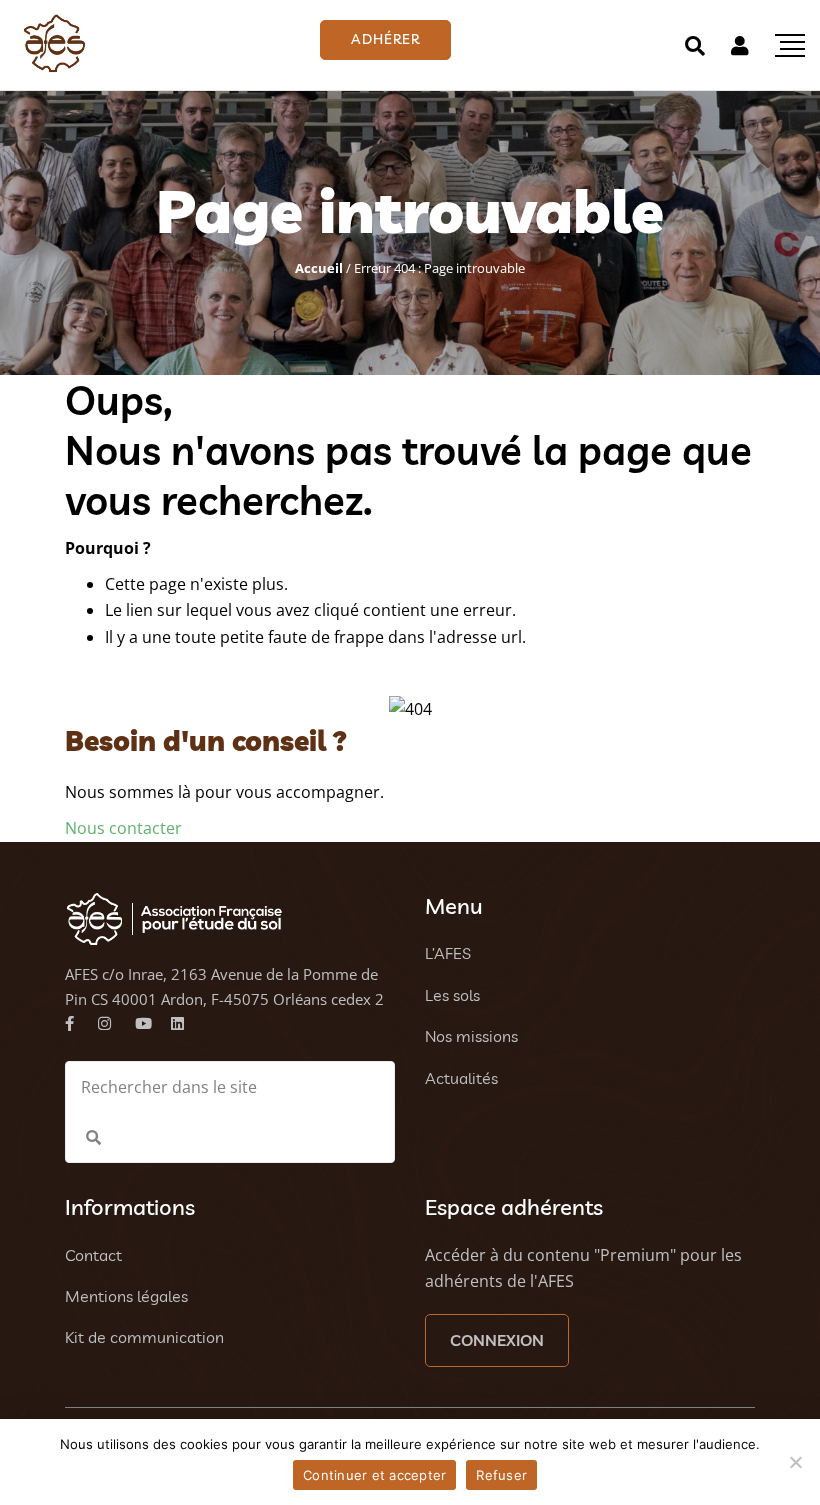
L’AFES (448, 953)
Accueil (319, 268)
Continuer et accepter (374, 1475)
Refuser (501, 1475)
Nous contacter (123, 828)
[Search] (695, 45)
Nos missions (471, 1036)
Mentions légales (126, 1296)
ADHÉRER (385, 39)
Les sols (452, 995)
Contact (93, 1255)
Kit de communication (144, 1337)
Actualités (461, 1078)
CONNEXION (497, 1340)
